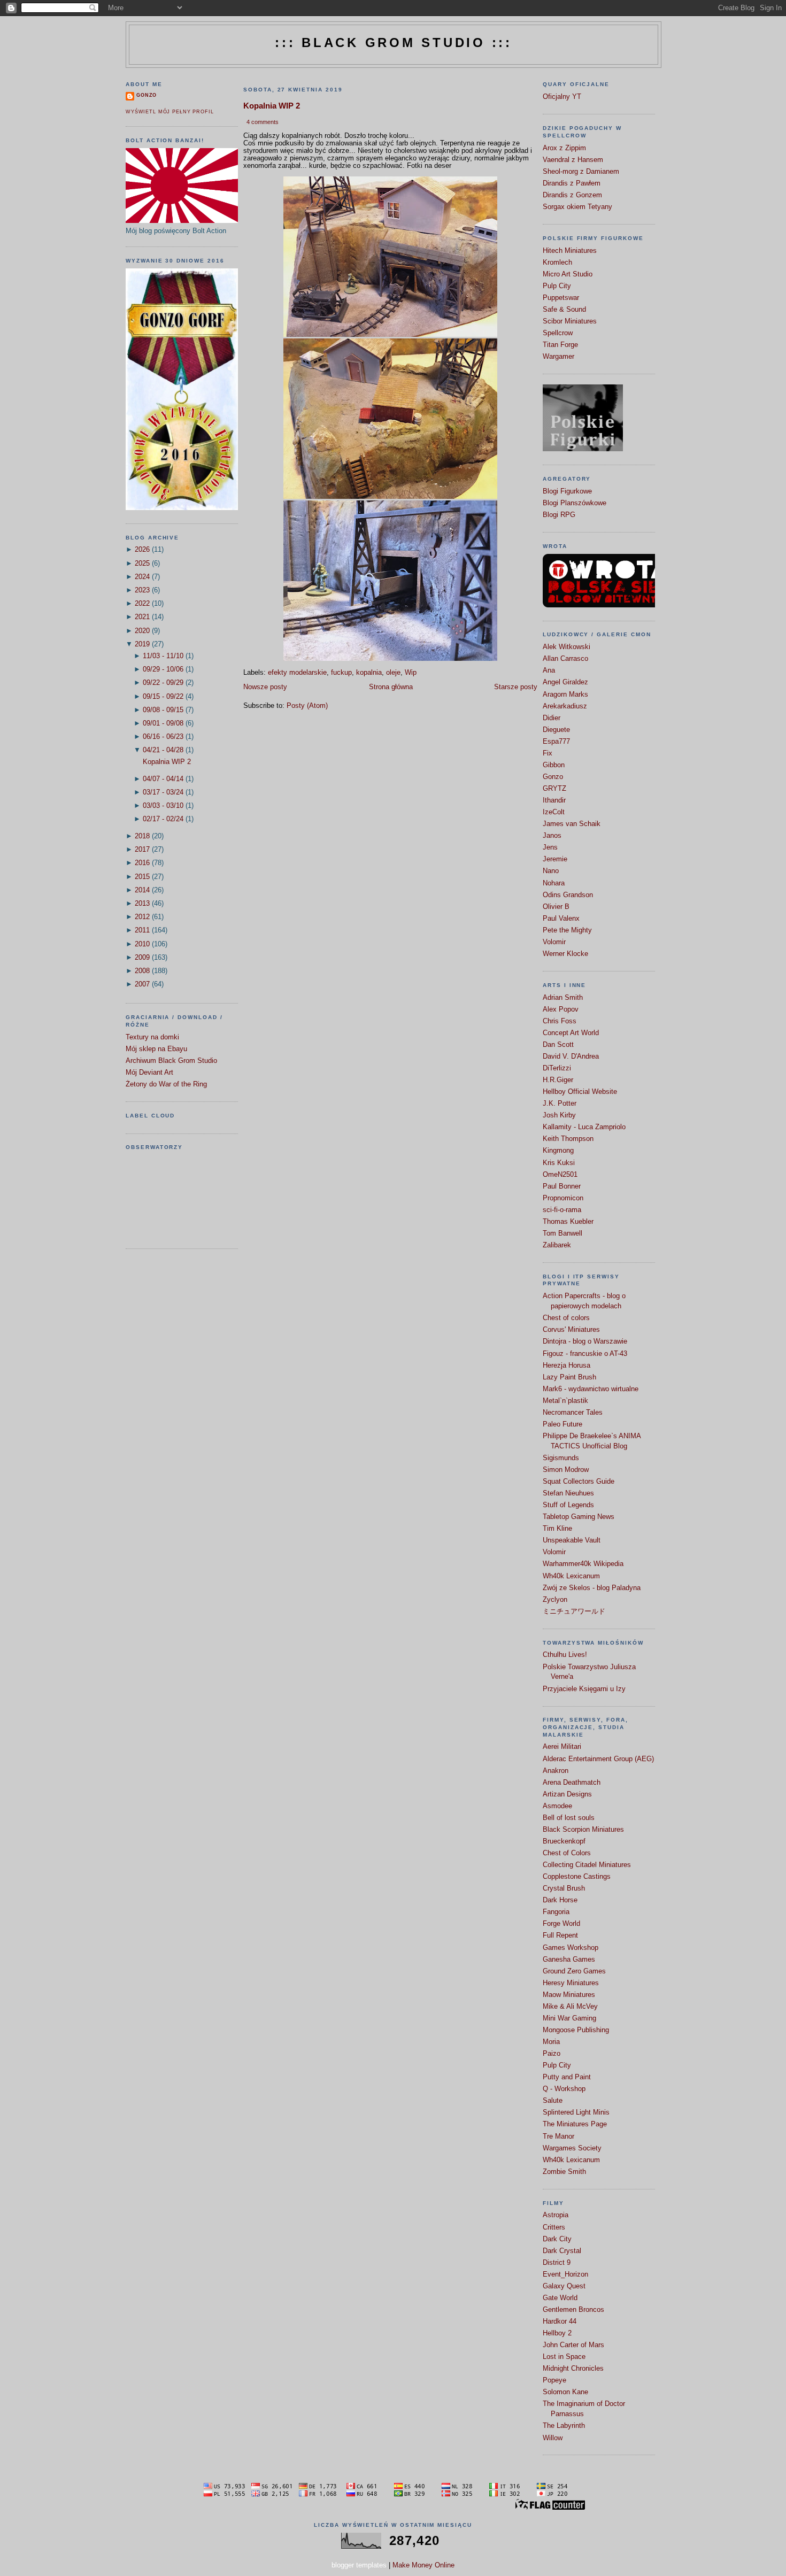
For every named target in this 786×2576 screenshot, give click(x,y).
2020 (142, 631)
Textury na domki (152, 1037)
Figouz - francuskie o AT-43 (585, 1354)
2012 (142, 917)
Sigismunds (561, 1458)
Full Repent (560, 1935)
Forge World (561, 1924)
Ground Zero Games (574, 1971)
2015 (142, 877)
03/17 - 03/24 (163, 792)
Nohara (554, 883)
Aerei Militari (562, 1747)
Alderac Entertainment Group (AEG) (598, 1759)
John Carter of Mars (573, 2345)
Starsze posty (516, 687)
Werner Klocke (565, 954)
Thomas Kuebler (568, 1222)
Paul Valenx (561, 919)
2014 (142, 890)
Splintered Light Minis (576, 2112)
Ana (549, 670)
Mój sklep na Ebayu (156, 1049)
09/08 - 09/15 (163, 710)
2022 (142, 604)
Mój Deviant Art (149, 1073)
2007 (142, 984)
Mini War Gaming (569, 2018)
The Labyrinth (564, 2426)
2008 (142, 971)
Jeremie (555, 859)
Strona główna (391, 687)
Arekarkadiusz (565, 706)
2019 (142, 644)
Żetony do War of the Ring (166, 1084)
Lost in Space (564, 2357)
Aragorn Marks (565, 695)
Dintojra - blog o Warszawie (585, 1341)
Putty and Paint (567, 2077)
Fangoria (556, 1912)
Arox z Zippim (564, 148)
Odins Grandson (568, 895)
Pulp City (557, 286)
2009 (142, 958)
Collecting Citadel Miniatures (587, 1865)
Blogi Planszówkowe (575, 503)
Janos (552, 836)
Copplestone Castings (577, 1877)
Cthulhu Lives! (565, 1655)
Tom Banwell (562, 1233)
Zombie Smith (564, 2172)
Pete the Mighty (567, 930)
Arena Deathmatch (572, 1783)
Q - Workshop (564, 2089)
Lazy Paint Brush (569, 1377)
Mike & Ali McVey (570, 2007)
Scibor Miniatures (570, 321)
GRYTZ (554, 789)
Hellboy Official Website (580, 1092)
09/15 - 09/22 (163, 697)
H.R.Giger (558, 1080)
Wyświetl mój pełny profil (169, 112)
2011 (142, 930)
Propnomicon (563, 1198)
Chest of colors (566, 1318)
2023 (142, 590)
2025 (142, 564)
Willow (553, 2438)
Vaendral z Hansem (573, 160)
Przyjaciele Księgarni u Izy (584, 1689)
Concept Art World (571, 1033)
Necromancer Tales (573, 1413)
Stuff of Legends (568, 1505)
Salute (553, 2101)
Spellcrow (558, 333)
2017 (142, 850)
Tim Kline (557, 1529)
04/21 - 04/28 (163, 750)
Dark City (557, 2239)
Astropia (556, 2215)
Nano (551, 871)
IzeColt (554, 812)
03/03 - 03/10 (163, 806)
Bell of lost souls (569, 1818)
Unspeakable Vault (572, 1540)
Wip (411, 673)
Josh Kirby (559, 1115)
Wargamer (558, 357)
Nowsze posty (265, 687)
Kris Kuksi (559, 1163)
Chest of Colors (567, 1853)
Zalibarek (557, 1245)
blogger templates (359, 2565)
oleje (393, 673)
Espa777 (556, 742)
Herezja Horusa (567, 1366)
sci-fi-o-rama (562, 1210)
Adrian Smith (563, 998)
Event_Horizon (565, 2274)
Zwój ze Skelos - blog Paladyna (592, 1588)
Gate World (560, 2298)
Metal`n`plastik (565, 1401)
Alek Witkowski (567, 647)
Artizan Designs (567, 1794)
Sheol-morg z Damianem (581, 172)
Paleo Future (562, 1424)
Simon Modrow (566, 1470)
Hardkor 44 (560, 2322)
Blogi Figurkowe (567, 491)
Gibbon (554, 765)
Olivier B (556, 907)
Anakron (556, 1771)
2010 (142, 944)
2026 (142, 550)
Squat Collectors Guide (579, 1482)
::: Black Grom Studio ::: (394, 43)
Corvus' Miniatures (571, 1330)
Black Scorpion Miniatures (583, 1830)
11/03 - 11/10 (163, 656)
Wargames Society (572, 2148)
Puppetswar (561, 298)
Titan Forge (560, 345)
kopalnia (369, 673)
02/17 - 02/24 (163, 819)
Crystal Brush (564, 1888)
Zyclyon (555, 1600)
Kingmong (558, 1151)
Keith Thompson (568, 1139)
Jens (550, 847)
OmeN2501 (560, 1175)
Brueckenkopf (564, 1841)
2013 (142, 904)
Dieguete (556, 730)
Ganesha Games (569, 1960)
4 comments (263, 122)
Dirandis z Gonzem (572, 195)
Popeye (554, 2380)
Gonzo (147, 95)
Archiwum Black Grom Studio (171, 1061)
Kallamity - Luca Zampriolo (584, 1127)
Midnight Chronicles (573, 2369)
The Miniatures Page (575, 2124)
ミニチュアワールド (574, 1611)
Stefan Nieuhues (568, 1493)
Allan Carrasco (565, 659)
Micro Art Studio (568, 274)
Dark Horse (560, 1900)
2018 (142, 836)
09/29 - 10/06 (163, 669)
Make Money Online (423, 2565)
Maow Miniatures (569, 1995)
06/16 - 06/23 (163, 737)
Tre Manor (558, 2137)
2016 (142, 863)
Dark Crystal (562, 2251)
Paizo (552, 2054)
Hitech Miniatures (570, 251)
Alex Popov (561, 1009)
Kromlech (557, 263)
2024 (142, 577)
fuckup (341, 673)
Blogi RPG (559, 515)
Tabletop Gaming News (579, 1517)
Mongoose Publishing (576, 2030)
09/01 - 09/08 (163, 723)
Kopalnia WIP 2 (167, 762)
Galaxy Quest (564, 2286)
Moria (551, 2042)
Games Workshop (571, 1948)
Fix (548, 753)
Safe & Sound (564, 310)
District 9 (557, 2263)
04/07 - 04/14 (163, 779)
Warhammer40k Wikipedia (583, 1564)
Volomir (554, 942)
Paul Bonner (562, 1186)
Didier (552, 718)
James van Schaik (572, 824)
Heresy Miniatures (571, 1983)
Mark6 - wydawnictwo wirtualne (591, 1389)
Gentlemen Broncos (573, 2310)
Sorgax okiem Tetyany (577, 207)
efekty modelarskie (297, 673)
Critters (554, 2227)
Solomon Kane (565, 2392)
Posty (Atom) (307, 706)
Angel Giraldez (565, 682)
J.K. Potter (560, 1104)
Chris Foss (560, 1021)
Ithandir (554, 800)
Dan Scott (558, 1045)
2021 (142, 617)
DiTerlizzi (557, 1068)
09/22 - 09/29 (163, 683)
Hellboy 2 (557, 2333)
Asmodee (557, 1806)
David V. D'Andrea (571, 1056)
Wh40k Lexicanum (571, 1576)
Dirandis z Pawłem (572, 183)
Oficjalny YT (562, 97)
